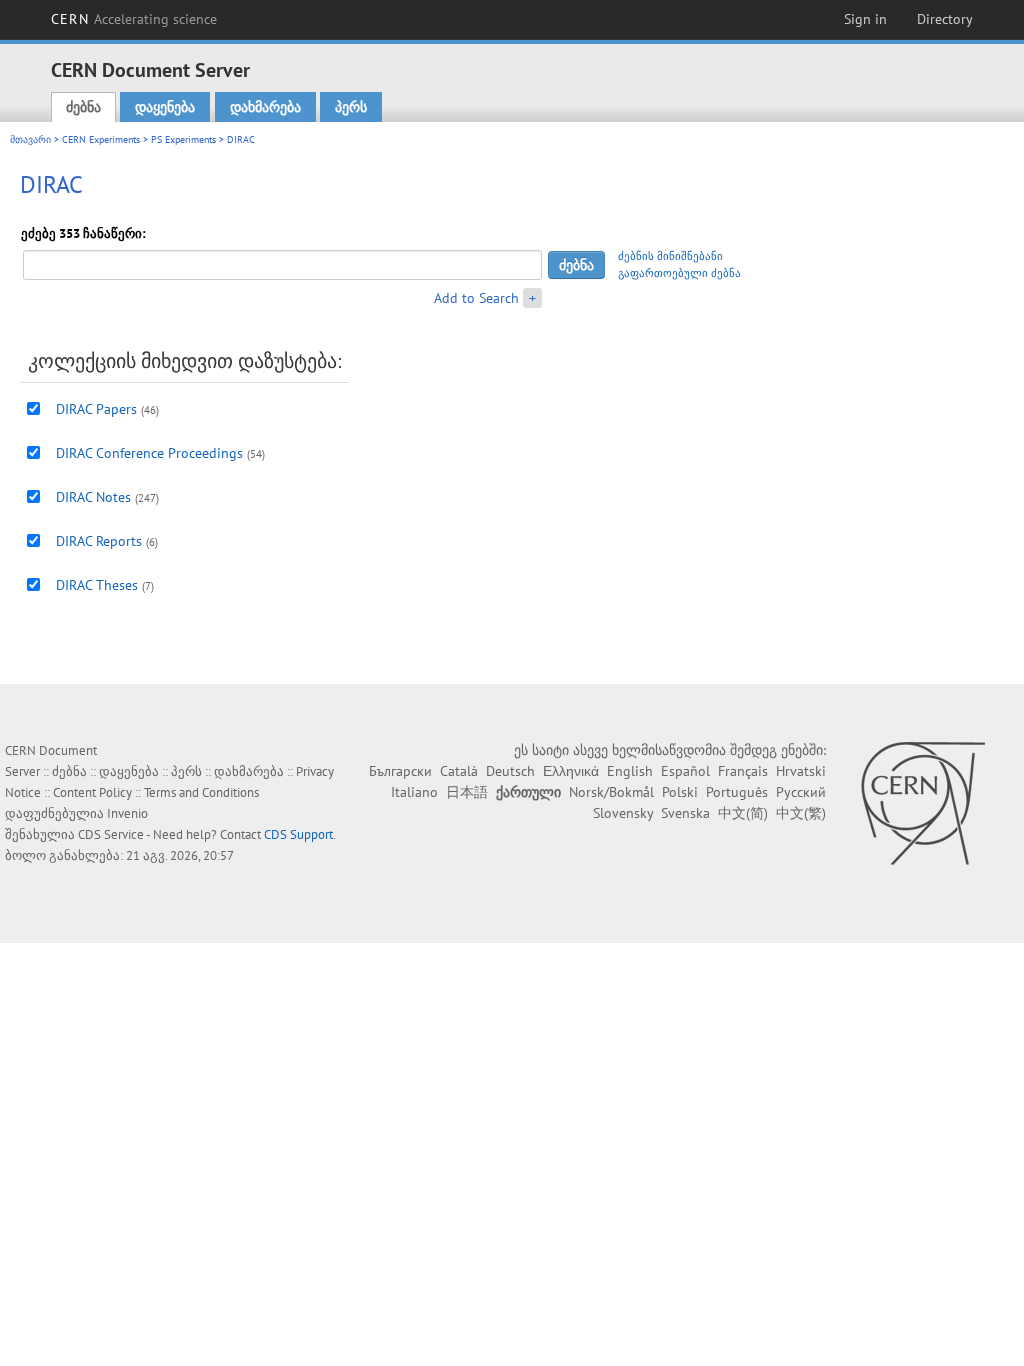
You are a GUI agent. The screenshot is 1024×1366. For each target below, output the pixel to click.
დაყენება (165, 107)
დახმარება (265, 107)
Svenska (685, 813)
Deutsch (510, 771)
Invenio (127, 813)
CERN (134, 19)
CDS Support (298, 834)
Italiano (414, 792)
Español (685, 771)
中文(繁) (801, 813)
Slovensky (623, 813)
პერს (351, 107)
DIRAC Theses (97, 585)
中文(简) (743, 813)
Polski (680, 792)
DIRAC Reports (99, 541)
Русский (801, 792)
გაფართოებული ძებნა (679, 273)
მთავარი (30, 139)
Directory (945, 19)
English (630, 771)
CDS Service (111, 834)
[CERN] (922, 803)
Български (400, 771)
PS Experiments (183, 139)
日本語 (467, 792)
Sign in (865, 19)
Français (743, 771)
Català (459, 771)
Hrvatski (801, 771)
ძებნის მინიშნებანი (670, 256)
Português (737, 792)
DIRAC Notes (93, 497)
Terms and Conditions (201, 792)
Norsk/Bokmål (611, 792)
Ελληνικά (571, 771)
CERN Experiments (101, 139)
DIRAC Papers (96, 409)
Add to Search (476, 298)
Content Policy (92, 792)
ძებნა (83, 107)
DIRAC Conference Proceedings (149, 453)
